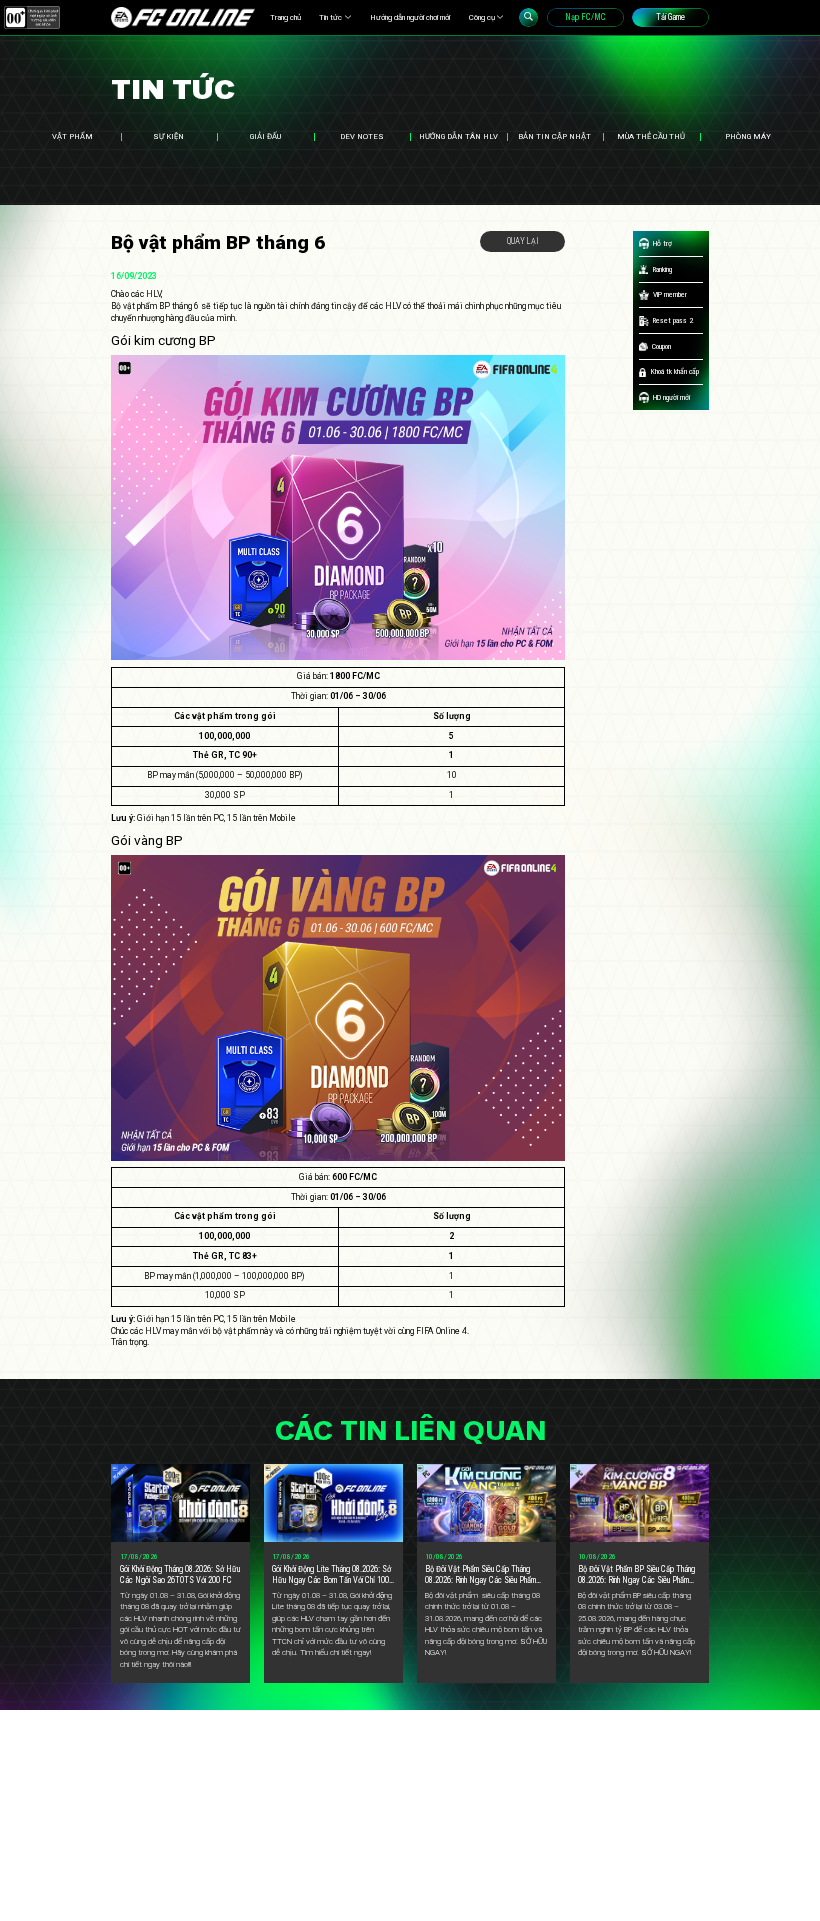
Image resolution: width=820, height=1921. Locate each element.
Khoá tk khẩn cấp (675, 371)
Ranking (662, 269)
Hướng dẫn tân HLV (458, 136)
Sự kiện (168, 136)
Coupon (661, 346)
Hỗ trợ (662, 243)
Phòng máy (748, 136)
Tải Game (670, 17)
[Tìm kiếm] (528, 17)
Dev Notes (362, 136)
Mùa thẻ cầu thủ (651, 136)
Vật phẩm (72, 136)
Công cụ (482, 17)
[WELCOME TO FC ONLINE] (183, 17)
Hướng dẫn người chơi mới (410, 17)
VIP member (670, 294)
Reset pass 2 (673, 320)
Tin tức (330, 17)
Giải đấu (265, 136)
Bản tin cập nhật (554, 136)
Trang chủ (285, 17)
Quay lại (523, 241)
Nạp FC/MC (585, 17)
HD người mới (671, 397)
